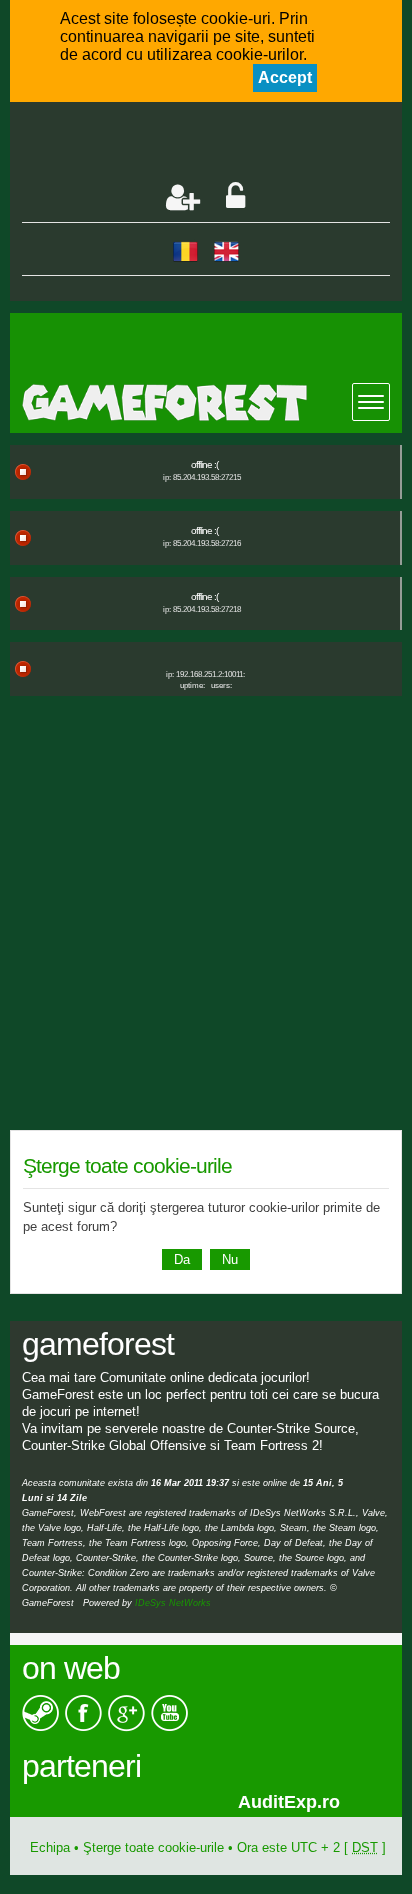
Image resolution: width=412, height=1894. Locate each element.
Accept (285, 77)
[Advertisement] (216, 144)
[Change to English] (226, 250)
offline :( (204, 464)
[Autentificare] (235, 197)
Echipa (50, 1847)
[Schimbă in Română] (185, 250)
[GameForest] (211, 402)
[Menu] (371, 402)
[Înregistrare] (183, 197)
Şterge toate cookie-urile (153, 1847)
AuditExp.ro (104, 1802)
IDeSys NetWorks (173, 1603)
